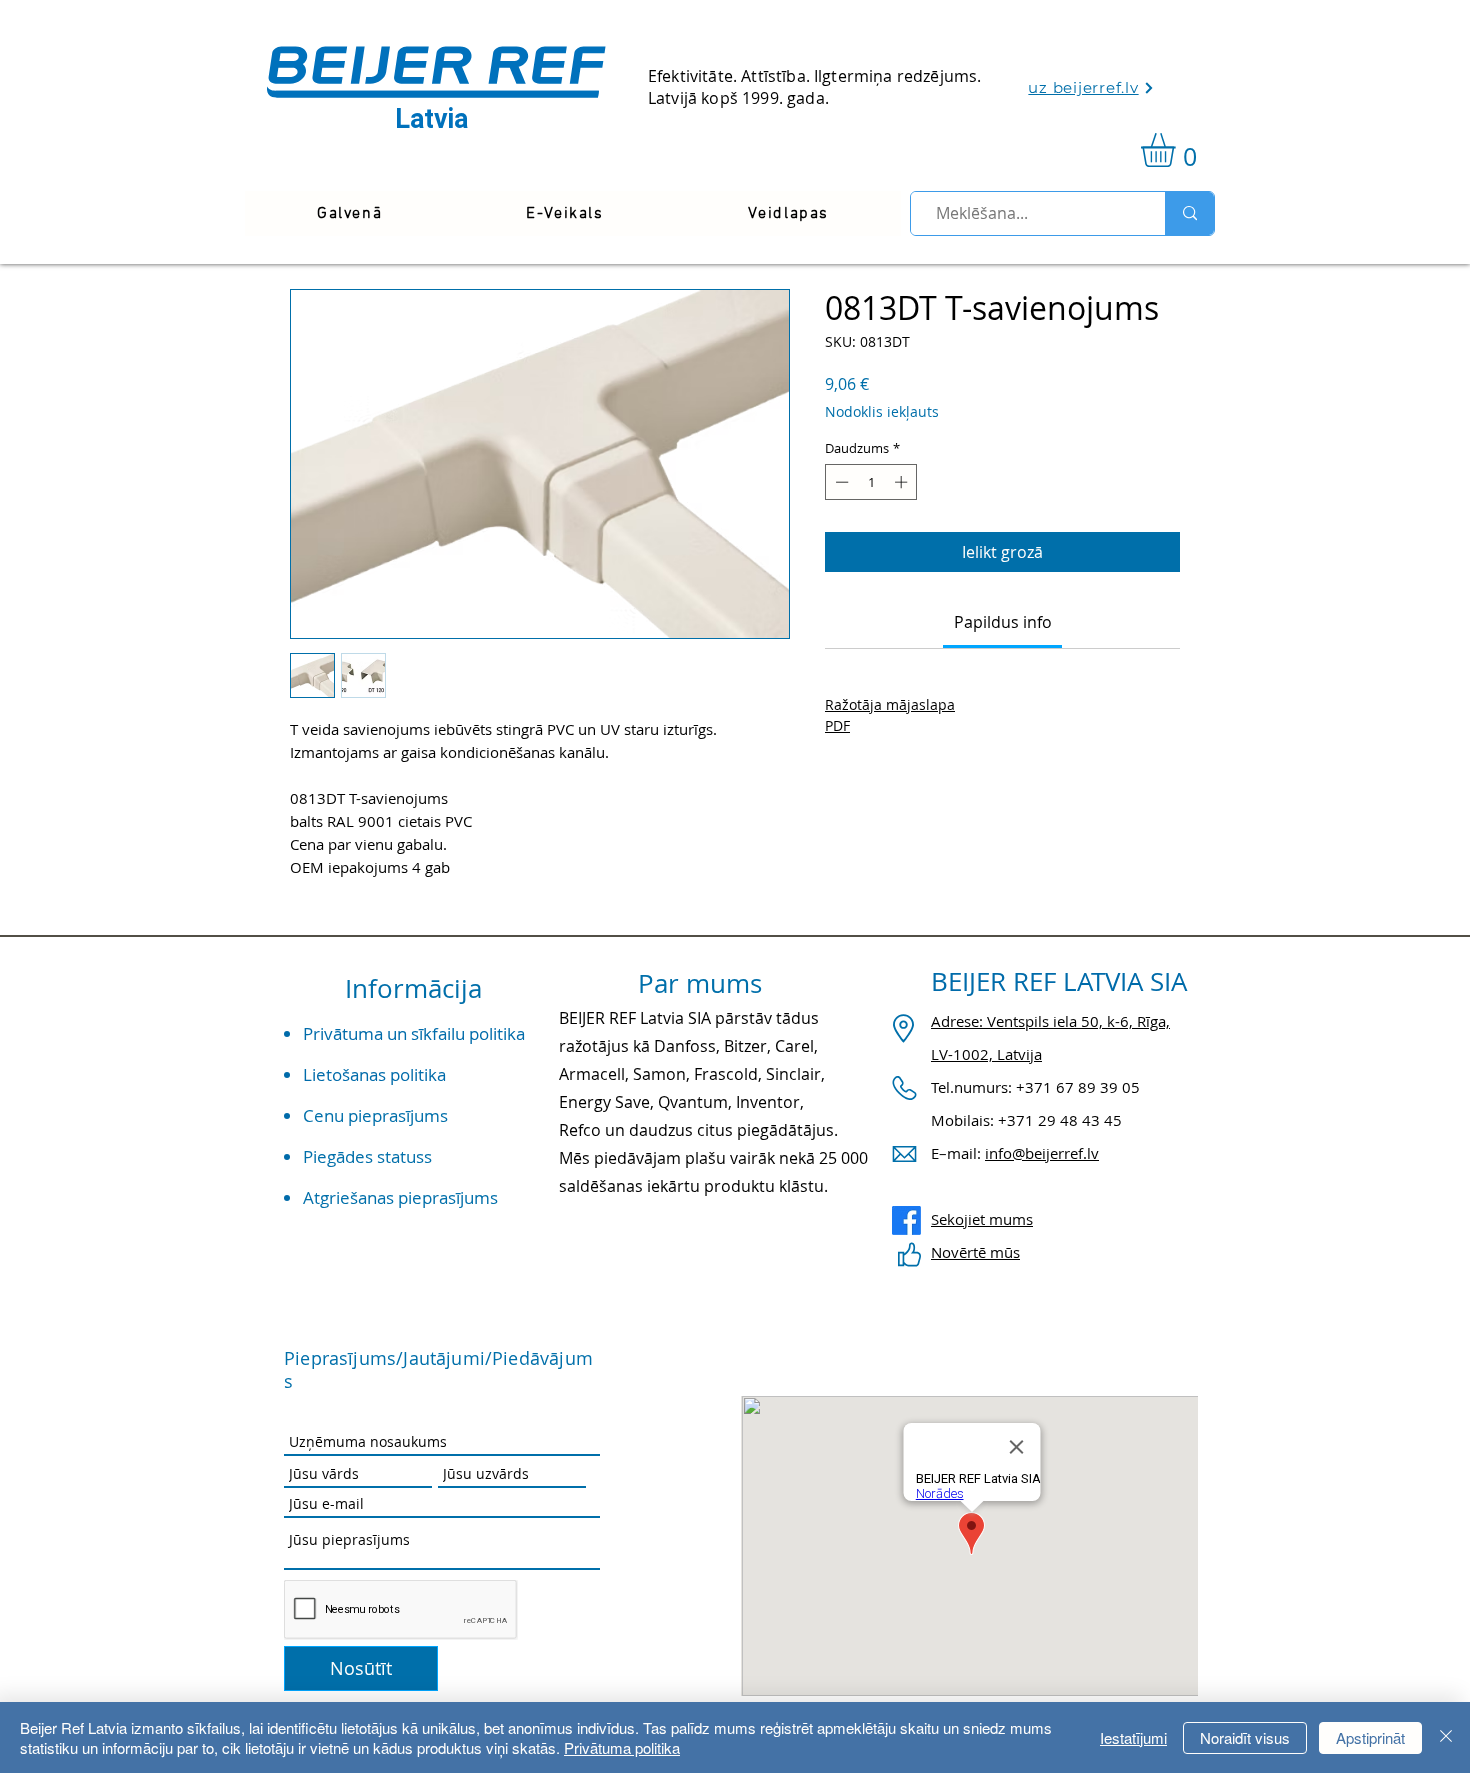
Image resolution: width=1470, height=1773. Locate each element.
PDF (837, 725)
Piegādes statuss (367, 1156)
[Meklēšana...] (1189, 213)
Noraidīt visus (1245, 1737)
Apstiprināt (1370, 1737)
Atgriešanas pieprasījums (400, 1197)
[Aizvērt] (1446, 1737)
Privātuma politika (622, 1747)
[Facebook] (906, 1220)
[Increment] (903, 482)
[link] (1178, 150)
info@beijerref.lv (1042, 1153)
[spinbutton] (871, 482)
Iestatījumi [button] (1133, 1737)
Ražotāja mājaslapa (890, 704)
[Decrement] (840, 482)
